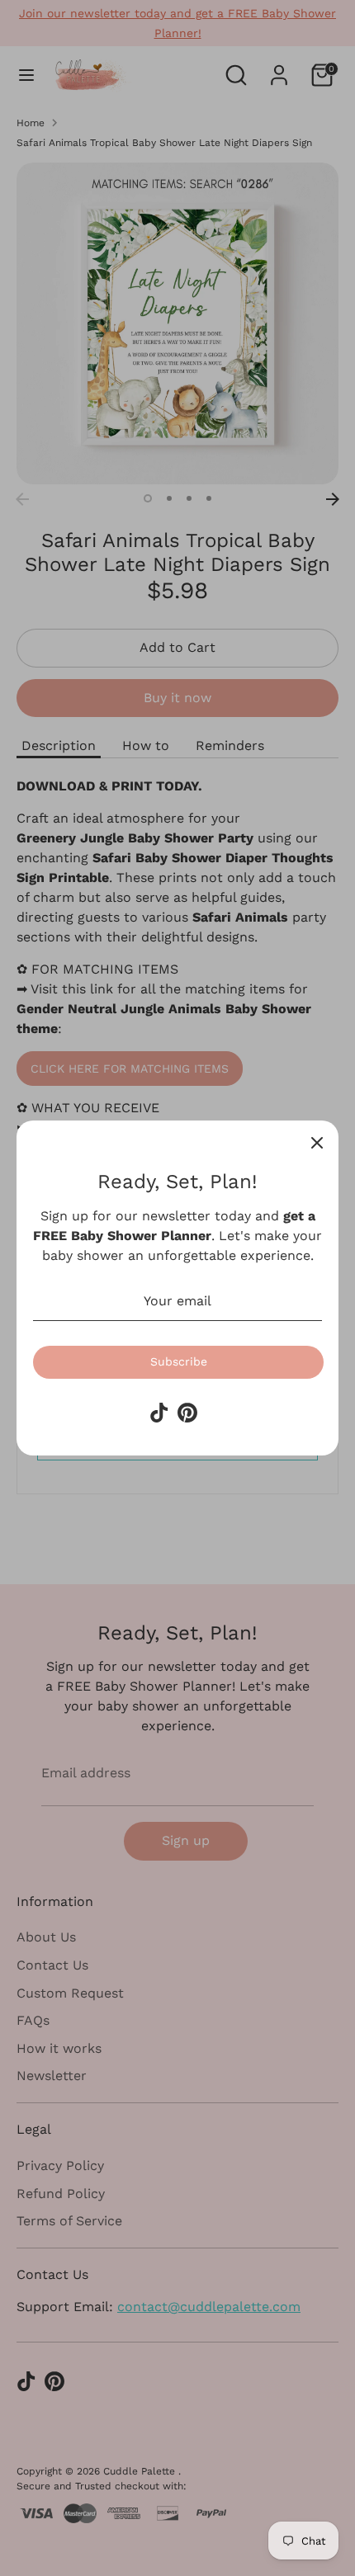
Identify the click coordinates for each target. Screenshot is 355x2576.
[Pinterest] (187, 1413)
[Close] (317, 1142)
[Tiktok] (159, 1413)
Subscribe (179, 1361)
